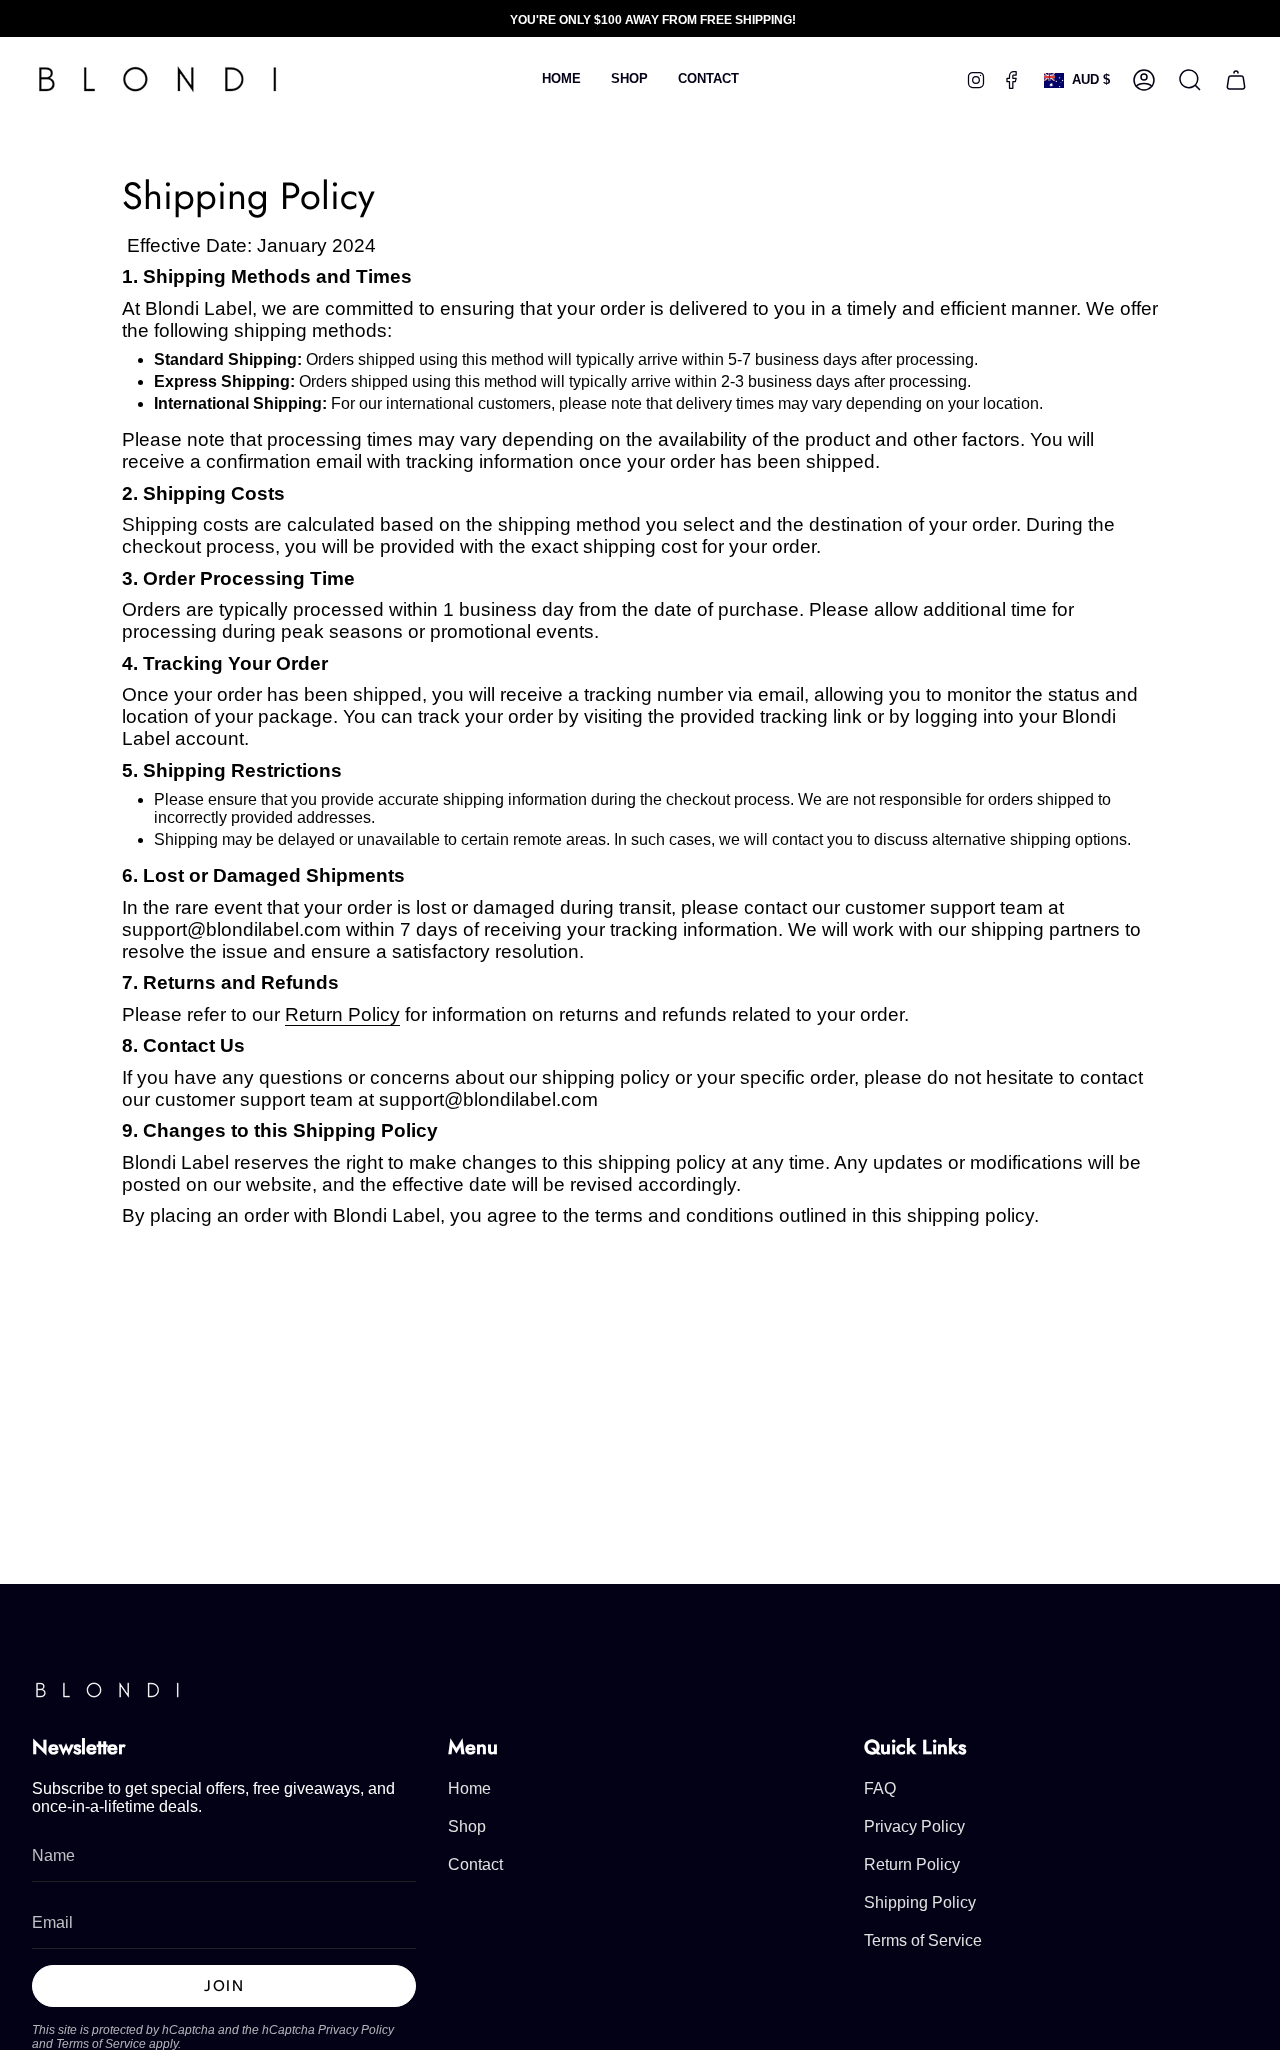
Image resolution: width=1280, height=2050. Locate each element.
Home (469, 1788)
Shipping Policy (920, 1902)
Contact (475, 1864)
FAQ (880, 1788)
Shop (467, 1826)
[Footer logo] (107, 1690)
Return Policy (342, 1014)
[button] (629, 80)
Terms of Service (923, 1940)
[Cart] (1236, 80)
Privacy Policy (356, 2030)
